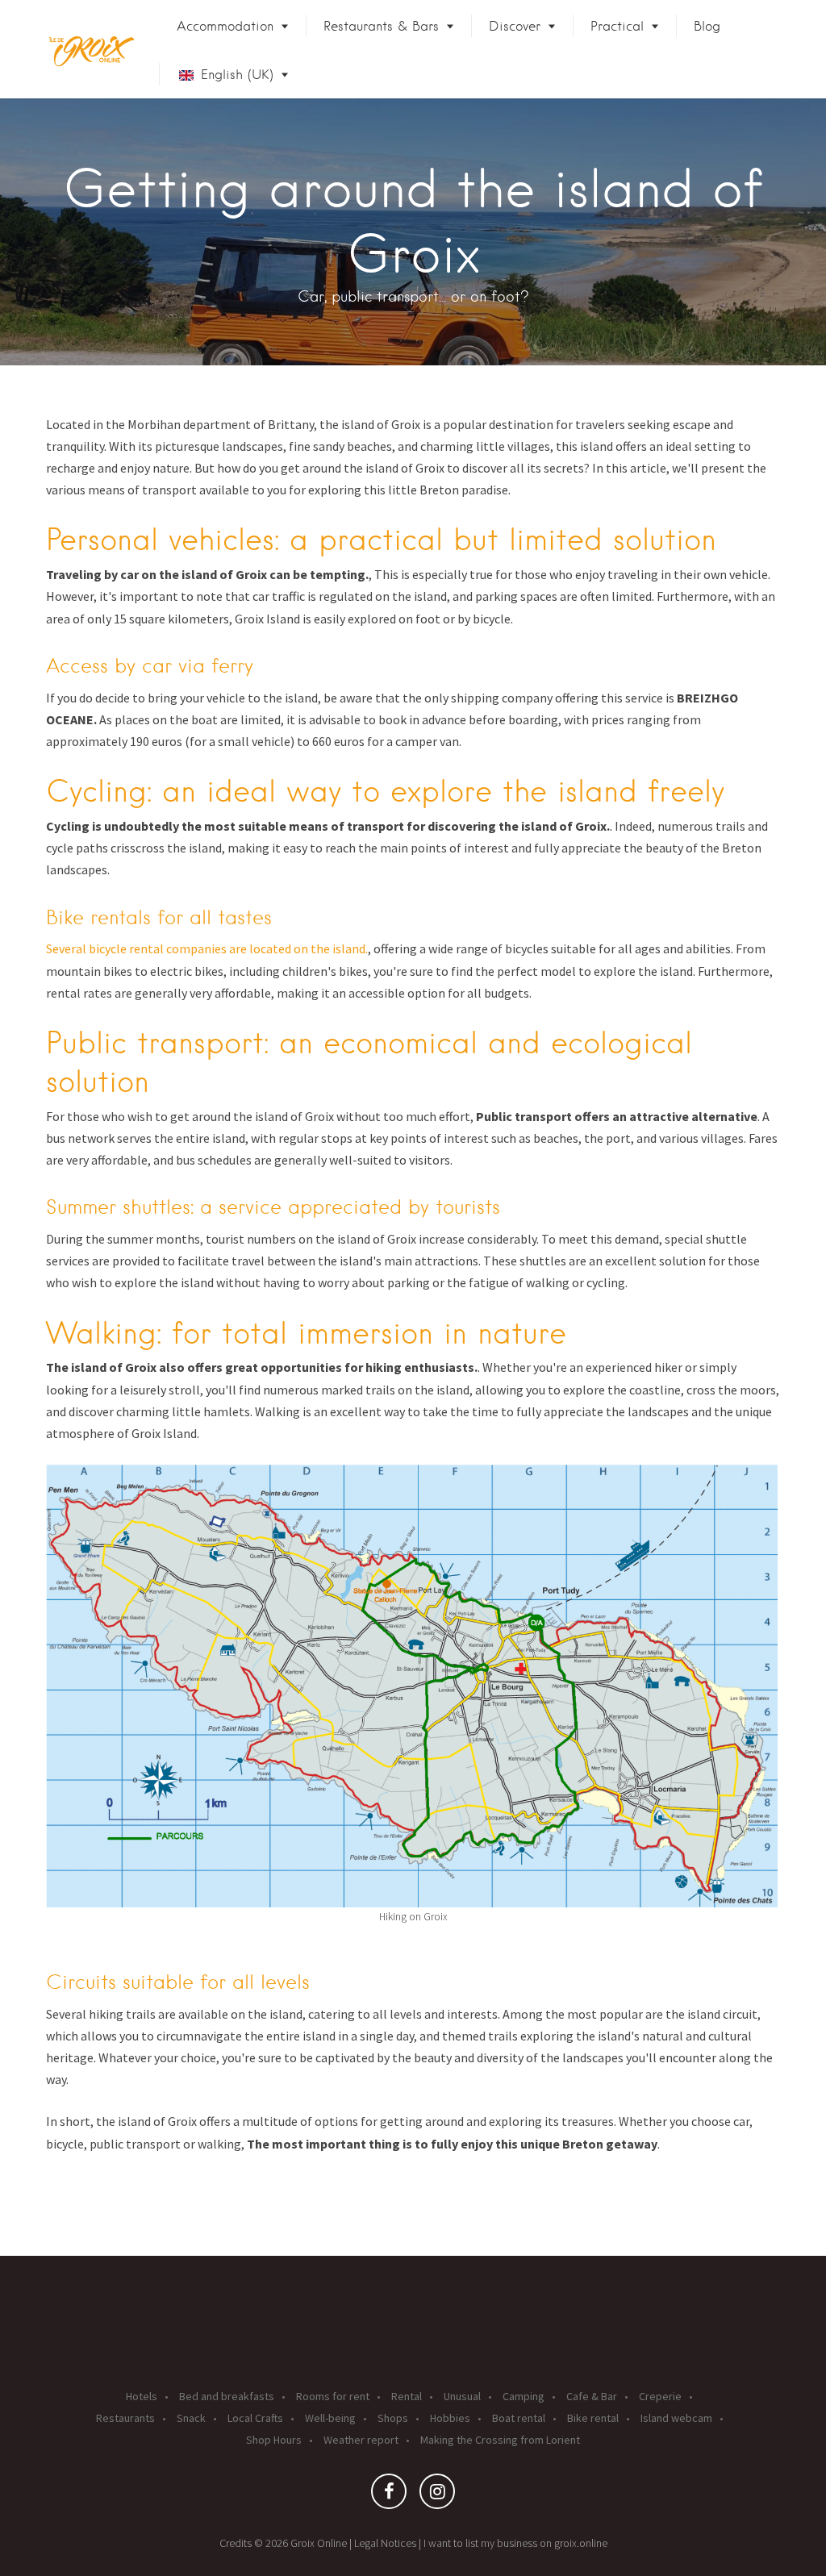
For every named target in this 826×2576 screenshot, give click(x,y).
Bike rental (593, 2418)
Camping (524, 2396)
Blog (707, 26)
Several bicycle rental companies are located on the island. (207, 948)
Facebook (389, 2495)
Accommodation (225, 26)
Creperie (660, 2396)
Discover (515, 26)
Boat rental (519, 2418)
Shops (393, 2418)
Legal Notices (385, 2543)
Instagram (437, 2495)
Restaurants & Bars (381, 26)
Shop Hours (274, 2440)
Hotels (142, 2396)
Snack (191, 2418)
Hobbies (450, 2418)
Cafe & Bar (592, 2396)
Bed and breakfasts (227, 2396)
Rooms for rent (333, 2396)
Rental (407, 2396)
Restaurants (125, 2418)
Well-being (330, 2418)
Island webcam (676, 2418)
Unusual (462, 2396)
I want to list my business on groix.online (515, 2543)
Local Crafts (255, 2418)
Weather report (361, 2440)
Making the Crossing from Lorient (500, 2440)
